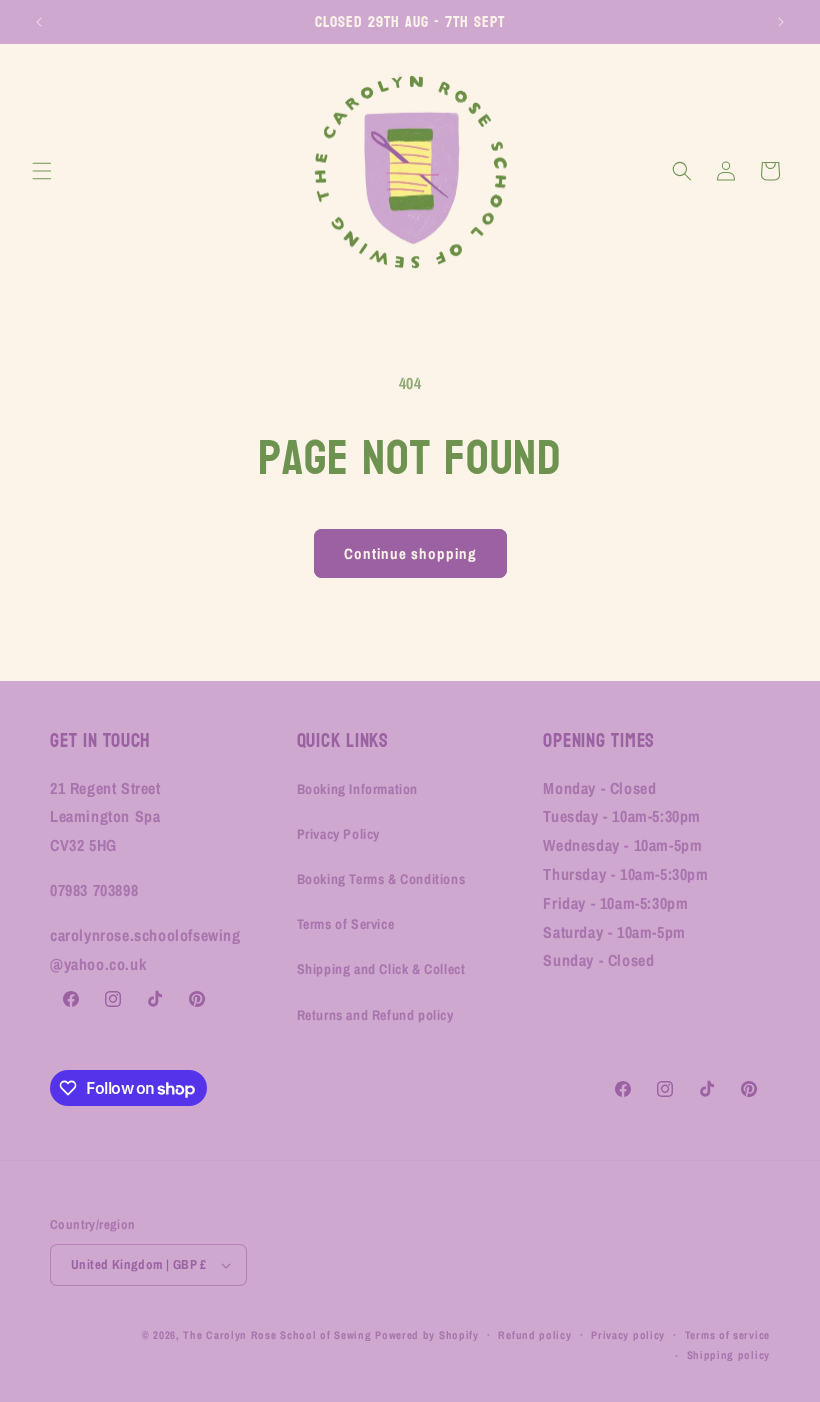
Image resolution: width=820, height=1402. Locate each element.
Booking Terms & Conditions (381, 879)
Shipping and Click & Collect (381, 969)
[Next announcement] (781, 22)
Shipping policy (729, 1355)
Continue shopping (410, 553)
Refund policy (534, 1335)
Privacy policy (628, 1335)
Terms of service (727, 1335)
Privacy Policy (338, 834)
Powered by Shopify (427, 1335)
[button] (42, 171)
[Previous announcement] (39, 22)
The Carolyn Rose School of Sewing (277, 1335)
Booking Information (357, 789)
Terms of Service (346, 924)
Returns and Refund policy (375, 1015)
